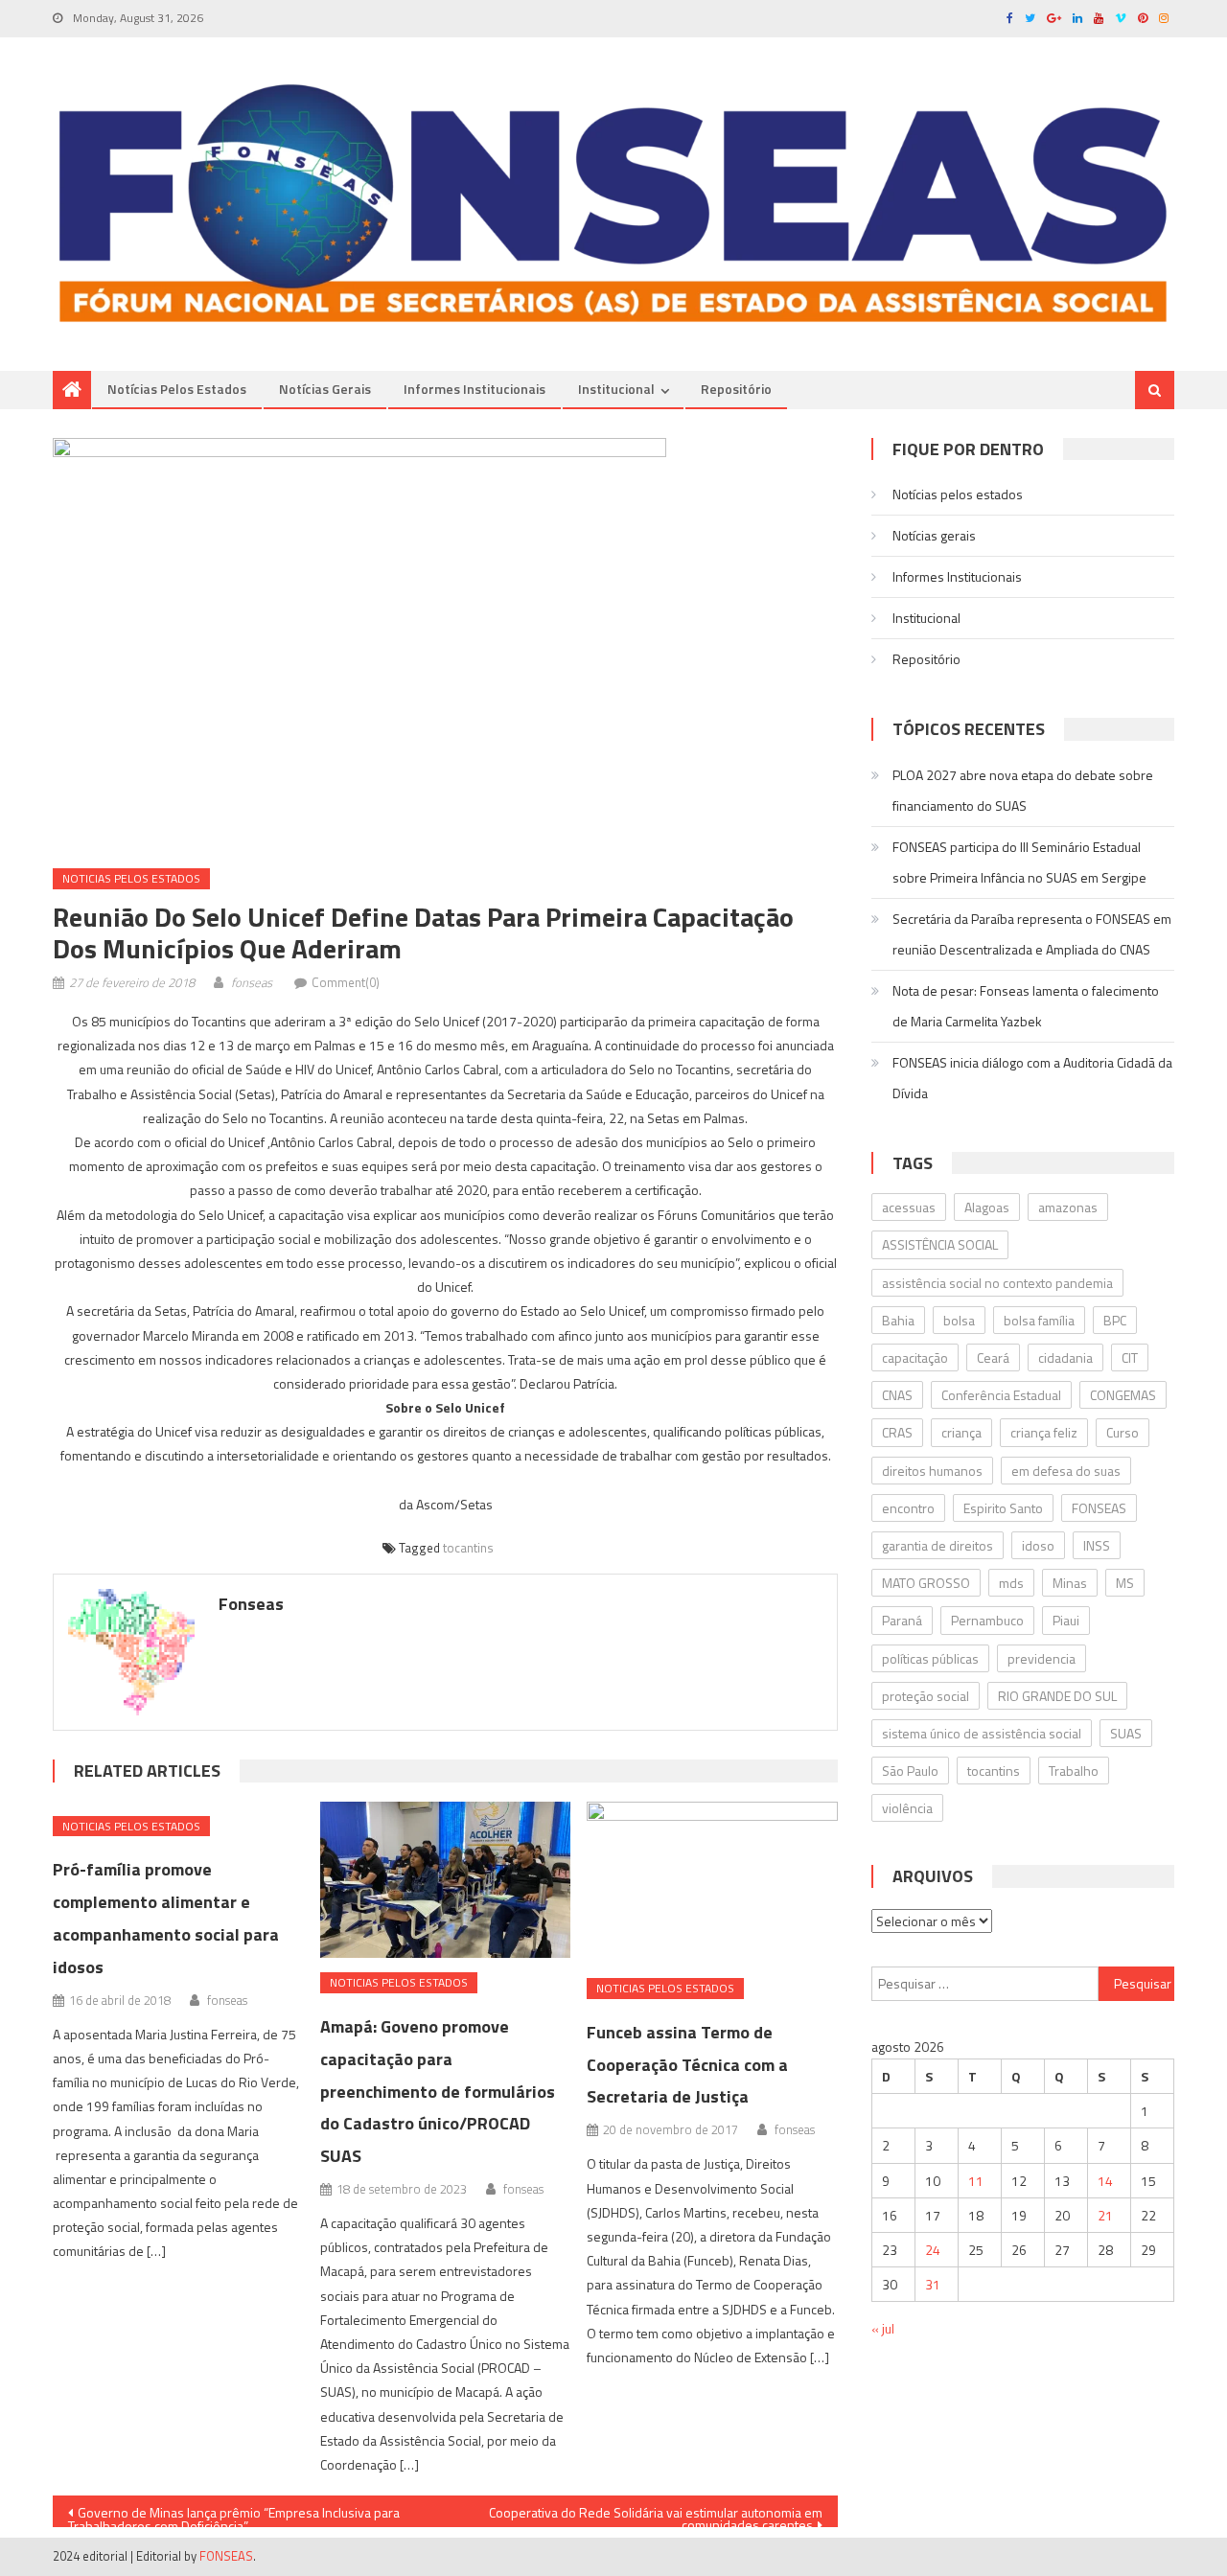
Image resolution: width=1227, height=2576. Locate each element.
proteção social (926, 1696)
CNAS (897, 1395)
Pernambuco (987, 1620)
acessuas (909, 1207)
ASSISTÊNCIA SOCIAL (940, 1244)
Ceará (993, 1357)
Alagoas (987, 1207)
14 (1105, 2181)
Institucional (616, 389)
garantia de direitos (938, 1545)
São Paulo (910, 1771)
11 (976, 2181)
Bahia (898, 1320)
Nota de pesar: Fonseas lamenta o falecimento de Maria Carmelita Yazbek (1026, 1006)
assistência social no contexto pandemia (997, 1283)
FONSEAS (1099, 1508)
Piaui (1066, 1620)
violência (907, 1808)
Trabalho (1074, 1771)
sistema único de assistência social (982, 1733)
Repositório (736, 389)
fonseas (252, 982)
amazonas (1068, 1207)
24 (933, 2250)
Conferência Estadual (1001, 1395)
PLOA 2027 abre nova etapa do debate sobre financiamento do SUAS (1023, 790)
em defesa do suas (1066, 1471)
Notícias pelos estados (177, 389)
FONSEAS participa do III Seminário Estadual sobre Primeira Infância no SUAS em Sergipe (1019, 862)
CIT (1130, 1357)
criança (961, 1432)
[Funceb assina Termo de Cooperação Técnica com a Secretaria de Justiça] (712, 1883)
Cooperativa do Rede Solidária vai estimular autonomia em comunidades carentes (656, 2515)
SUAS (1126, 1733)
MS (1125, 1583)
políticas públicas (930, 1658)
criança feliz (1044, 1432)
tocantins (468, 1548)
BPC (1115, 1320)
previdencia (1042, 1658)
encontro (908, 1508)
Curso (1123, 1432)
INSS (1097, 1545)
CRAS (897, 1432)
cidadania (1065, 1357)
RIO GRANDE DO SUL (1057, 1696)
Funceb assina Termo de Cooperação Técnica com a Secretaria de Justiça (687, 2065)
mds (1011, 1583)
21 (1105, 2215)
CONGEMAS (1123, 1395)
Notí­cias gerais (325, 389)
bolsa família (1039, 1320)
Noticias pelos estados (131, 878)
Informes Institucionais (475, 389)
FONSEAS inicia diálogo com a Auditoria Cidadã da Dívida (1032, 1078)
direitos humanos (932, 1471)
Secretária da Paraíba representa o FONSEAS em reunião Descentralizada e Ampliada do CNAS (1032, 934)
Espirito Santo (1003, 1508)
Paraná (902, 1620)
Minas (1070, 1583)
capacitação (915, 1357)
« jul (883, 2328)
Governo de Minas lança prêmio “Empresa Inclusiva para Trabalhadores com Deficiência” (234, 2515)
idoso (1038, 1545)
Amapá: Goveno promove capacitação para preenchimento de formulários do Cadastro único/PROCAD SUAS (438, 2091)
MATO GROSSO (926, 1583)
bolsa (959, 1320)
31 (933, 2284)
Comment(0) (346, 982)
